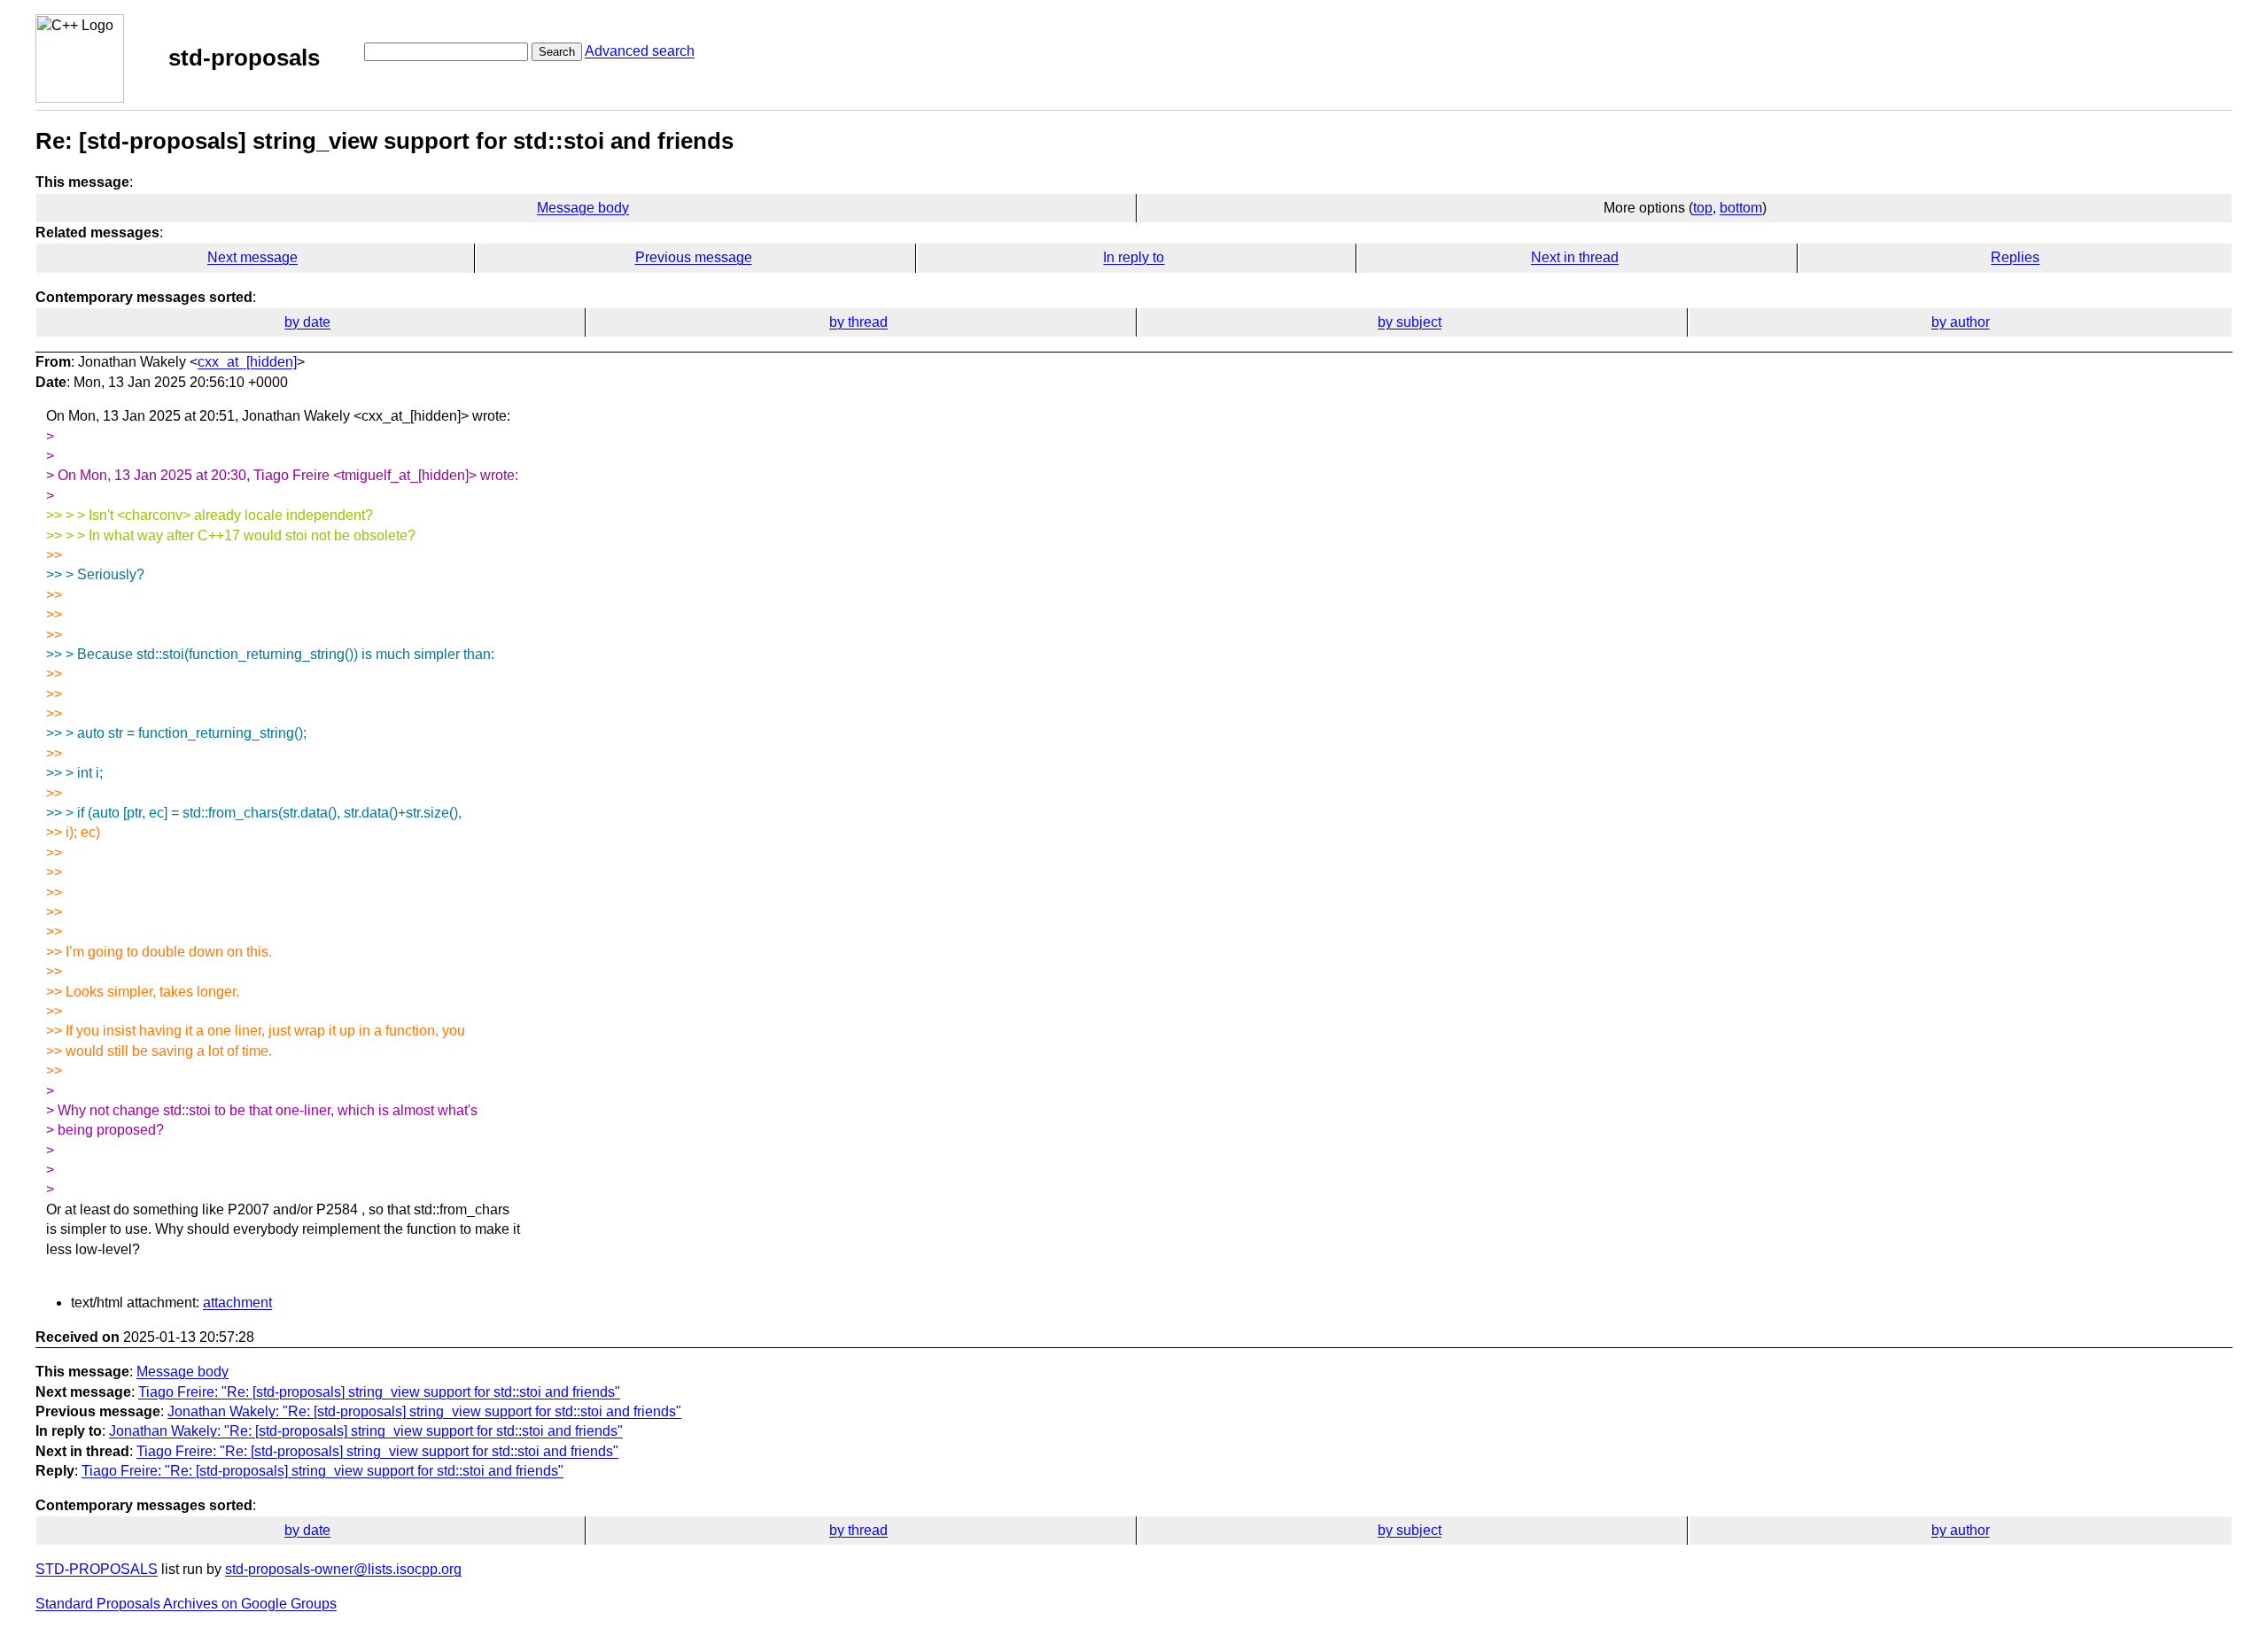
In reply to (1134, 257)
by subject (1410, 322)
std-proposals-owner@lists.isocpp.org (343, 1569)
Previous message (694, 257)
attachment (237, 1302)
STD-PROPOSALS (97, 1569)
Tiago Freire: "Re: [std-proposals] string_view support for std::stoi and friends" (379, 1392)
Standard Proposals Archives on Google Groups (186, 1604)
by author (1961, 322)
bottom (1741, 208)
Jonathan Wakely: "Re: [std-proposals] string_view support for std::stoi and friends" (424, 1411)
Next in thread (1575, 257)
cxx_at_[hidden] (247, 362)
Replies (2015, 257)
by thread (858, 322)
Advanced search (640, 51)
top (1703, 208)
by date (307, 322)
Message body (583, 208)
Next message (252, 257)
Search (557, 52)
